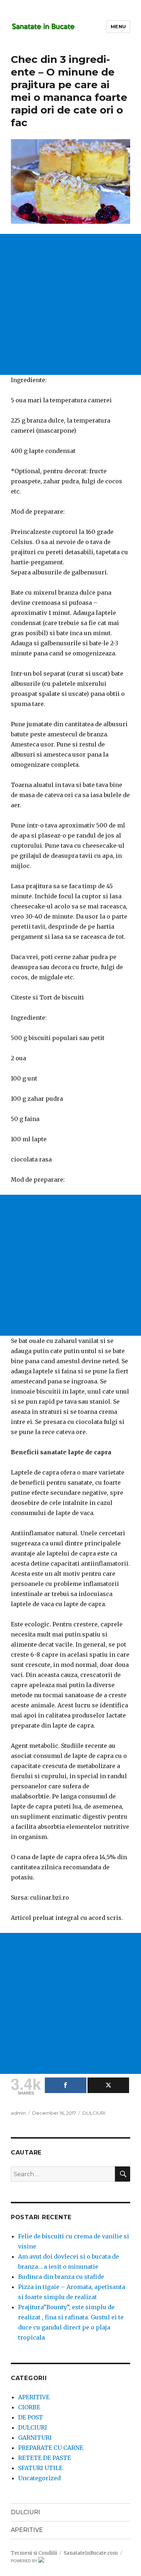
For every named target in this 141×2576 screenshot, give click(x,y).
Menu (118, 26)
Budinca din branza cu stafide (61, 2277)
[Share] (66, 2085)
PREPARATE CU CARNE (51, 2448)
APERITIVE (34, 2397)
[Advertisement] (70, 304)
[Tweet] (108, 2085)
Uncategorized (39, 2478)
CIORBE (29, 2407)
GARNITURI (35, 2438)
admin (18, 2113)
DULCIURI (94, 2113)
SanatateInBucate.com (91, 2553)
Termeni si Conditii (34, 2553)
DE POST (31, 2417)
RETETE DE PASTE (44, 2458)
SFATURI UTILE (40, 2468)
